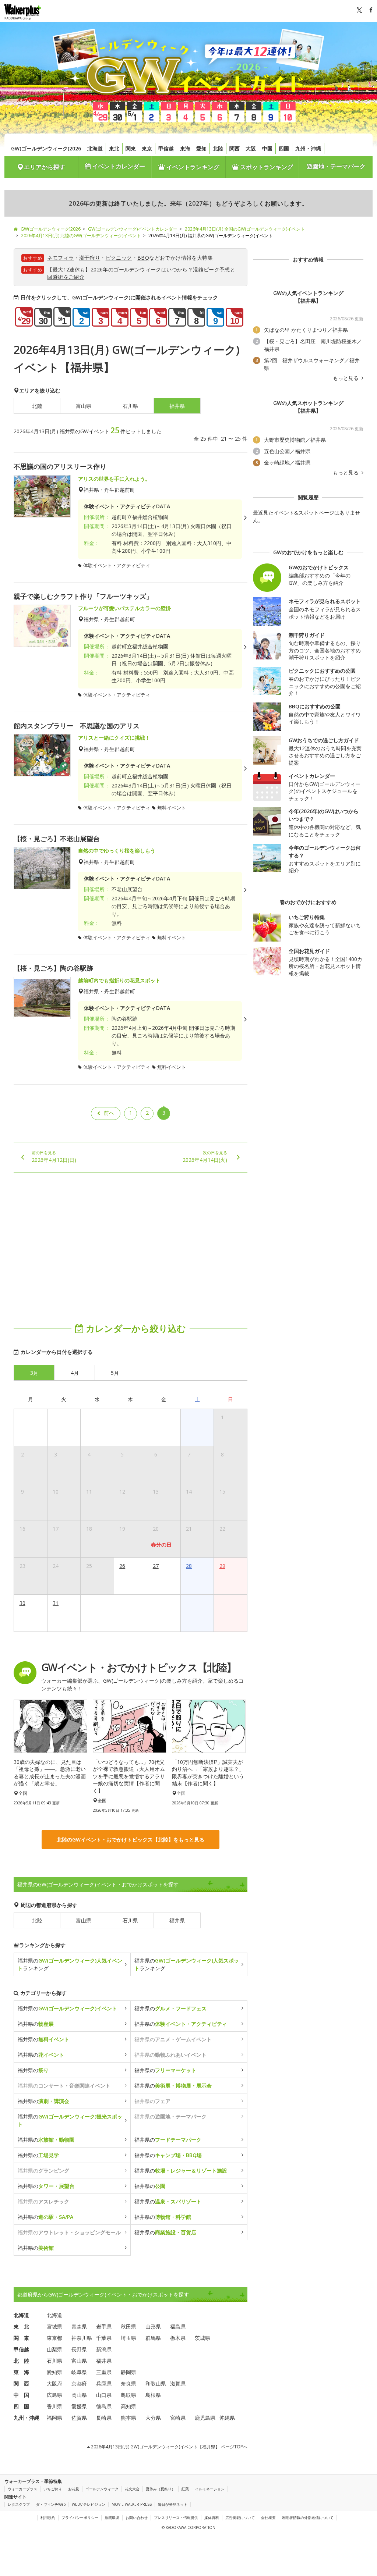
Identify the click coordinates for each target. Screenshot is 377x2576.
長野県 (79, 2349)
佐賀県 (79, 2418)
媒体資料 (212, 2518)
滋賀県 (178, 2383)
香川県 (54, 2406)
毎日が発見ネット (173, 2504)
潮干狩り (90, 258)
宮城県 (54, 2326)
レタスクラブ (19, 2504)
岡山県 (79, 2395)
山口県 (104, 2395)
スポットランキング (266, 167)
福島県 (178, 2326)
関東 (131, 148)
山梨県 (54, 2349)
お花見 (74, 2489)
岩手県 (104, 2326)
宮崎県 (178, 2418)
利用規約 (48, 2518)
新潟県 (104, 2349)
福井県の (67, 2008)
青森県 (79, 2326)
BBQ (143, 258)
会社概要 (268, 2518)
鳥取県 (128, 2395)
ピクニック (119, 258)
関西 (235, 148)
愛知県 (54, 2372)
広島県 (54, 2395)
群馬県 (153, 2338)
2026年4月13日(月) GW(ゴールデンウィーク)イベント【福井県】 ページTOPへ (169, 2447)
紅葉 (185, 2489)
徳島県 (104, 2406)
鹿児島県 (205, 2418)
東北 (114, 148)
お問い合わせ (137, 2518)
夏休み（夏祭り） (161, 2489)
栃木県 (178, 2338)
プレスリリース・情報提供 (176, 2518)
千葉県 (104, 2338)
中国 (267, 148)
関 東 (21, 2338)
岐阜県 (79, 2372)
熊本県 (128, 2418)
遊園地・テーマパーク (336, 166)
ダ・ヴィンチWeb (51, 2504)
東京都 (54, 2338)
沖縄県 (227, 2418)
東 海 (21, 2372)
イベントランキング (192, 167)
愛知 (201, 148)
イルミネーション (210, 2489)
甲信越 (166, 148)
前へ (109, 1113)
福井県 (177, 1920)
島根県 (153, 2395)
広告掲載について (240, 2518)
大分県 (153, 2418)
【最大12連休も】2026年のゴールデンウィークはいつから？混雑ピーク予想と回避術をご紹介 (141, 273)
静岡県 (128, 2372)
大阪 (251, 148)
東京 (147, 148)
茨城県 (202, 2338)
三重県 (104, 2372)
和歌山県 (156, 2383)
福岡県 (54, 2418)
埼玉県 (128, 2338)
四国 (284, 148)
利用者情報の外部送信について (308, 2518)
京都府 (79, 2383)
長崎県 (104, 2418)
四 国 (21, 2406)
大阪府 (54, 2383)
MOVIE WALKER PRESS (132, 2504)
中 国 (21, 2395)
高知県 (128, 2406)
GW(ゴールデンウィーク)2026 (46, 148)
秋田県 (128, 2326)
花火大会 (132, 2489)
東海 (185, 148)
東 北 (21, 2326)
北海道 (95, 148)
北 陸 (21, 2361)
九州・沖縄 (308, 148)
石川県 (130, 406)
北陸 (218, 148)
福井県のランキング (70, 1964)
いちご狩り (53, 2489)
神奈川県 (82, 2338)
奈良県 (128, 2383)
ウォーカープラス (22, 2489)
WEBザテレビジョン (89, 2504)
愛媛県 (79, 2406)
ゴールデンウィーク (102, 2489)
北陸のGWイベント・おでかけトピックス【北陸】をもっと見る (131, 1840)
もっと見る (346, 378)
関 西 (21, 2383)
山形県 (153, 2326)
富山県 (84, 406)
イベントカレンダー (118, 166)
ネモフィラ (60, 258)
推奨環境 (112, 2518)
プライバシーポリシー (80, 2518)
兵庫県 (104, 2383)
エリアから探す (45, 167)
